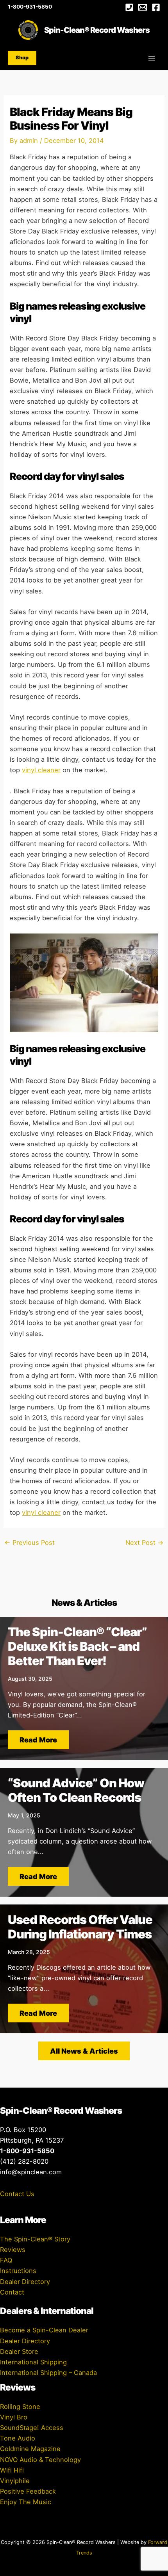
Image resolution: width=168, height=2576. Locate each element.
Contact (12, 2292)
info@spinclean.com (31, 2172)
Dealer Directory (25, 2282)
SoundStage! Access (32, 2428)
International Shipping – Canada (48, 2373)
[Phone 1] (129, 7)
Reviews (13, 2250)
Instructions (18, 2271)
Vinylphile (15, 2481)
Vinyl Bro (14, 2417)
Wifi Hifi (12, 2470)
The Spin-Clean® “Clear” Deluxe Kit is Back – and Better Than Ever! (77, 1646)
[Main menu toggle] (151, 58)
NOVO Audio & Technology (40, 2460)
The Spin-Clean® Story (35, 2239)
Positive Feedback (28, 2491)
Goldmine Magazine (30, 2449)
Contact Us (17, 2194)
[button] (22, 58)
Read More (38, 1740)
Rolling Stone (20, 2407)
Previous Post (29, 1543)
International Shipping (33, 2362)
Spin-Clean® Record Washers (97, 30)
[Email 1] (143, 7)
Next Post (145, 1543)
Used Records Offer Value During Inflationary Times (80, 1927)
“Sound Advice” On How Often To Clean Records (76, 1790)
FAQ (6, 2260)
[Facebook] (156, 7)
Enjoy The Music (26, 2502)
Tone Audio (18, 2438)
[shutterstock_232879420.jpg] (84, 982)
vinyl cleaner (41, 770)
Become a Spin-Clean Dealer (44, 2330)
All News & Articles (84, 2051)
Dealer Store (19, 2352)
